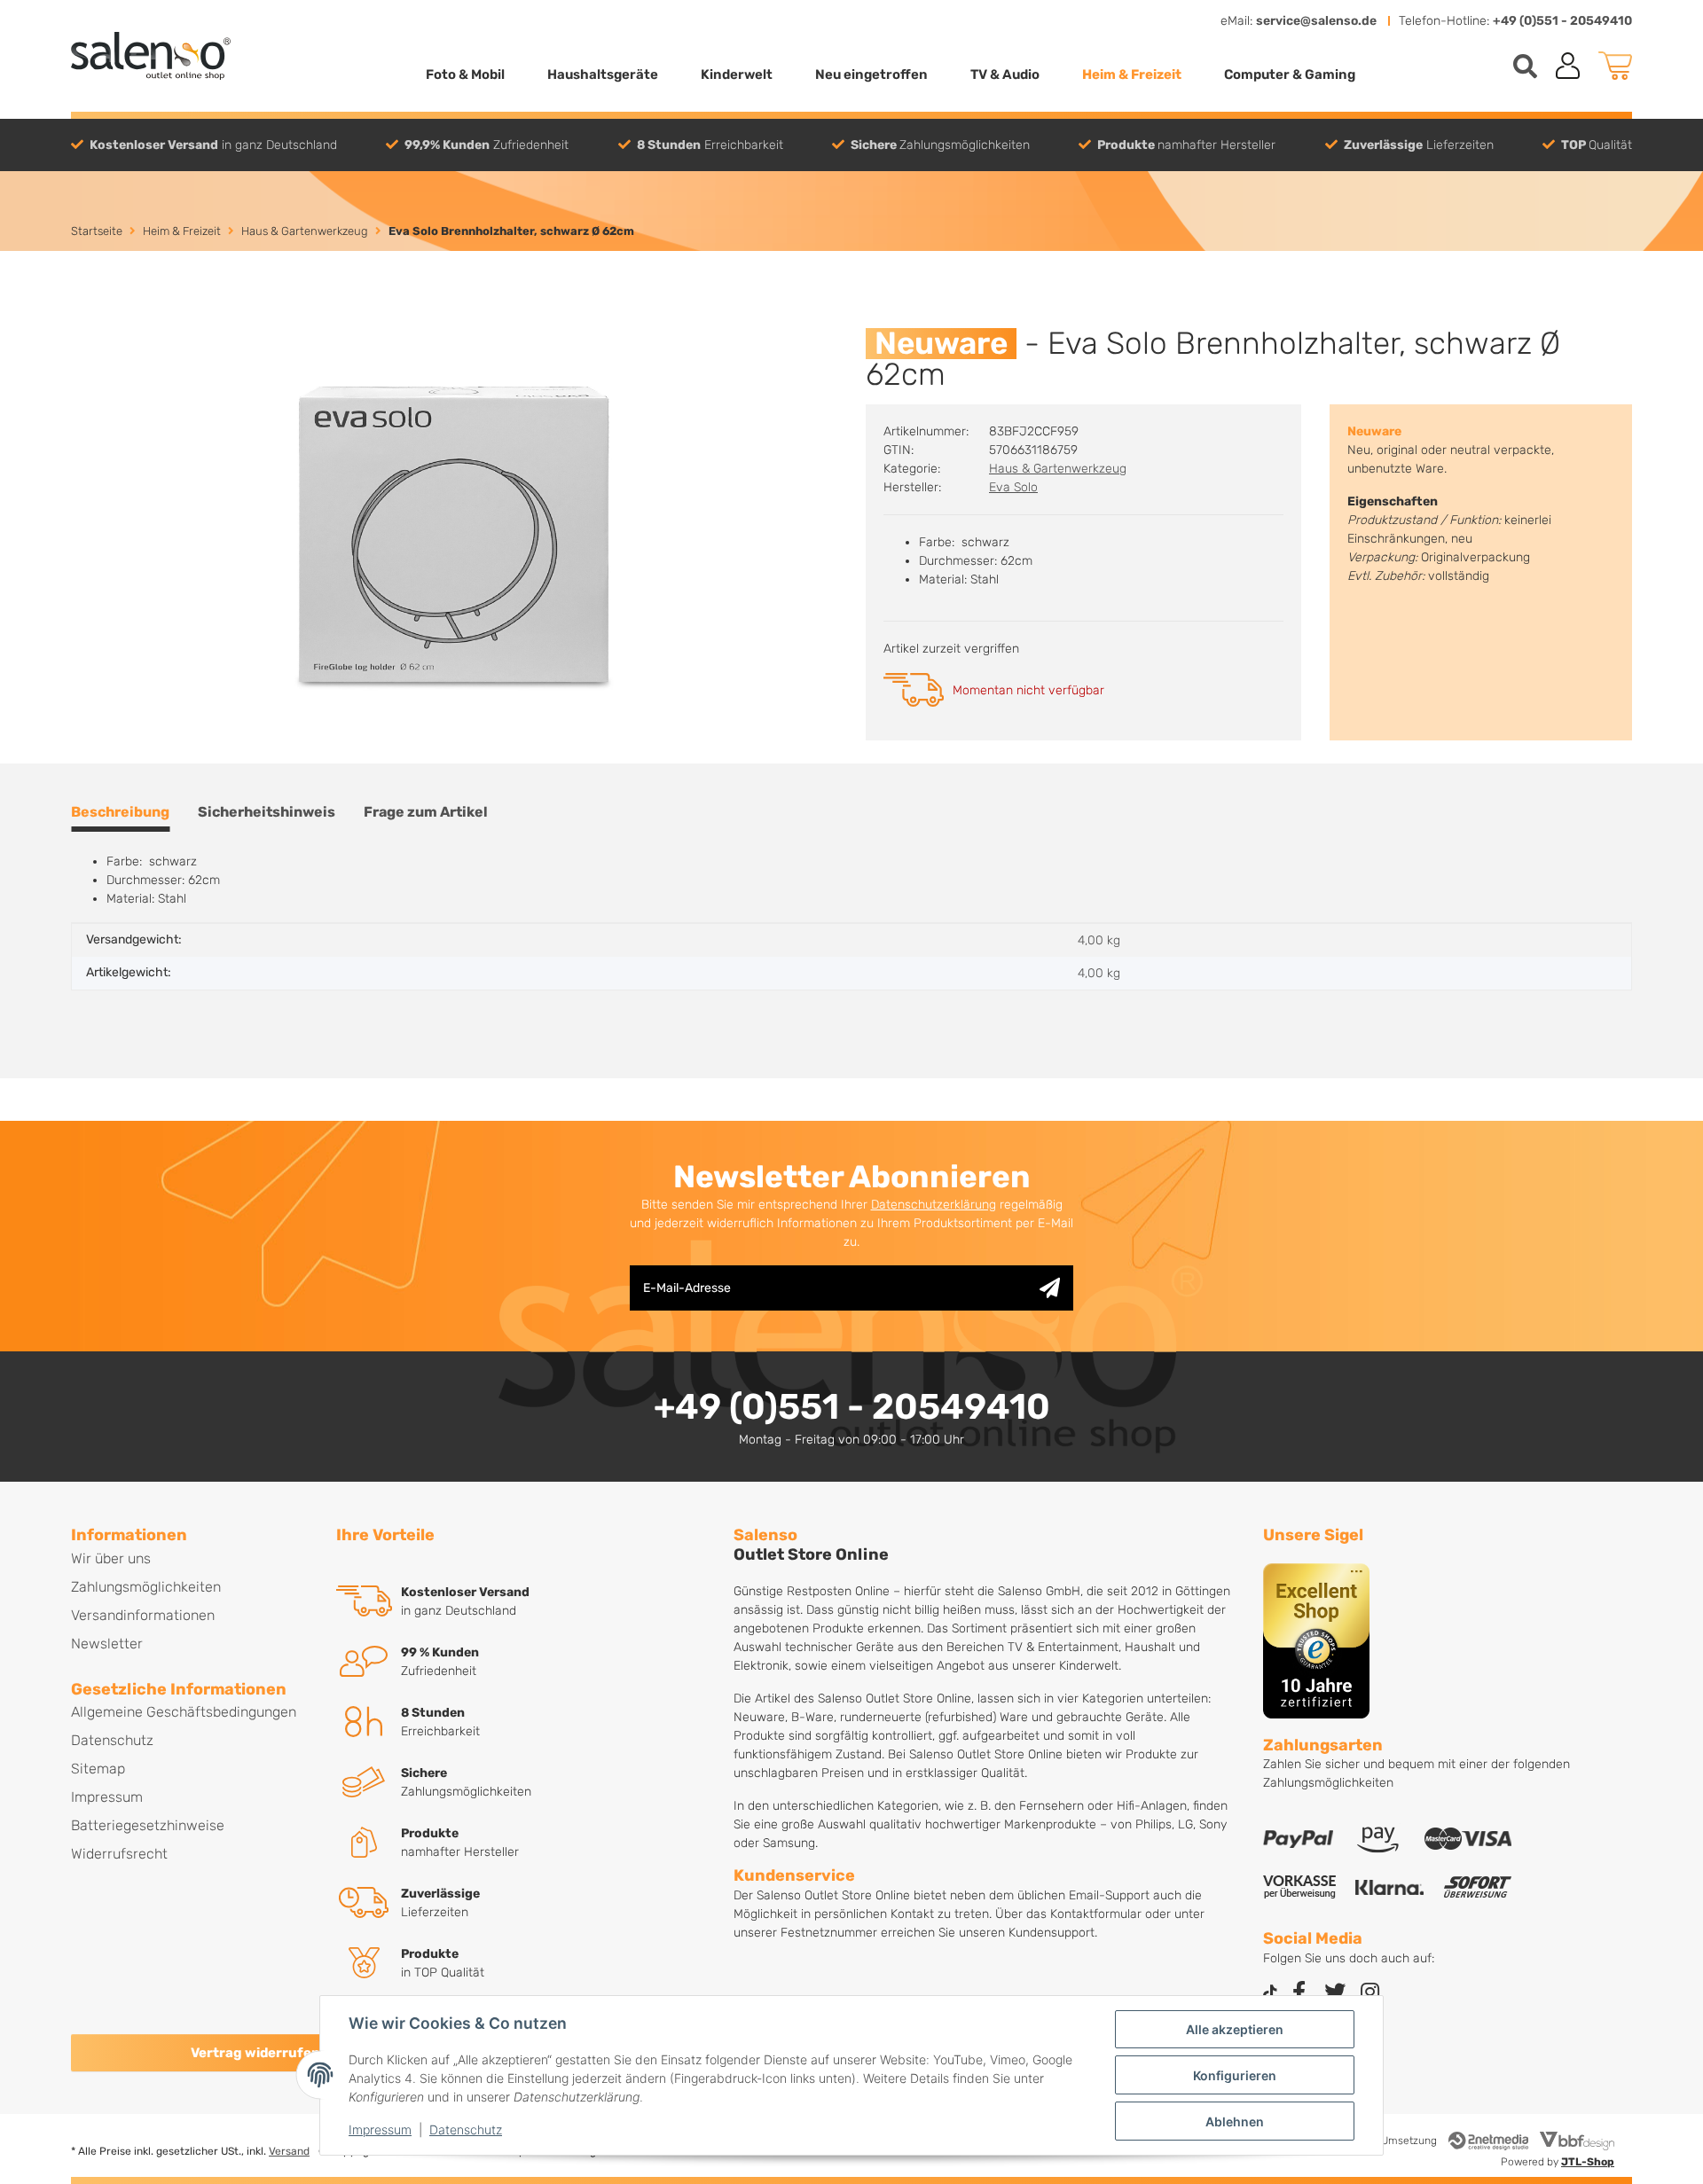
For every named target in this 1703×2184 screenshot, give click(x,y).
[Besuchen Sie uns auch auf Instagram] (1370, 1994)
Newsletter (107, 1644)
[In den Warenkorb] (85, 318)
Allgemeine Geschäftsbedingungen (184, 1712)
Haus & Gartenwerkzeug (1058, 469)
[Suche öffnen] (1525, 66)
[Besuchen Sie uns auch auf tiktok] (1270, 1994)
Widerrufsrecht (119, 1854)
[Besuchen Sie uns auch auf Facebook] (1299, 1994)
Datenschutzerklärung (934, 1205)
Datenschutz (466, 2129)
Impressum (380, 2129)
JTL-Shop (1588, 2162)
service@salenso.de (1316, 21)
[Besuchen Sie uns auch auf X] (1335, 1994)
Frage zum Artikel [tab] (426, 812)
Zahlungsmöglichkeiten (146, 1587)
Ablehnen (1235, 2121)
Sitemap (98, 1769)
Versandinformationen (143, 1615)
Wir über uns (111, 1558)
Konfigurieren (1235, 2075)
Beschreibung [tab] (120, 812)
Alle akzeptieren (1235, 2029)
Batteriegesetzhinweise (148, 1825)
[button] (1568, 66)
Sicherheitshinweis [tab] (267, 812)
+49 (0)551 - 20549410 (1562, 21)
